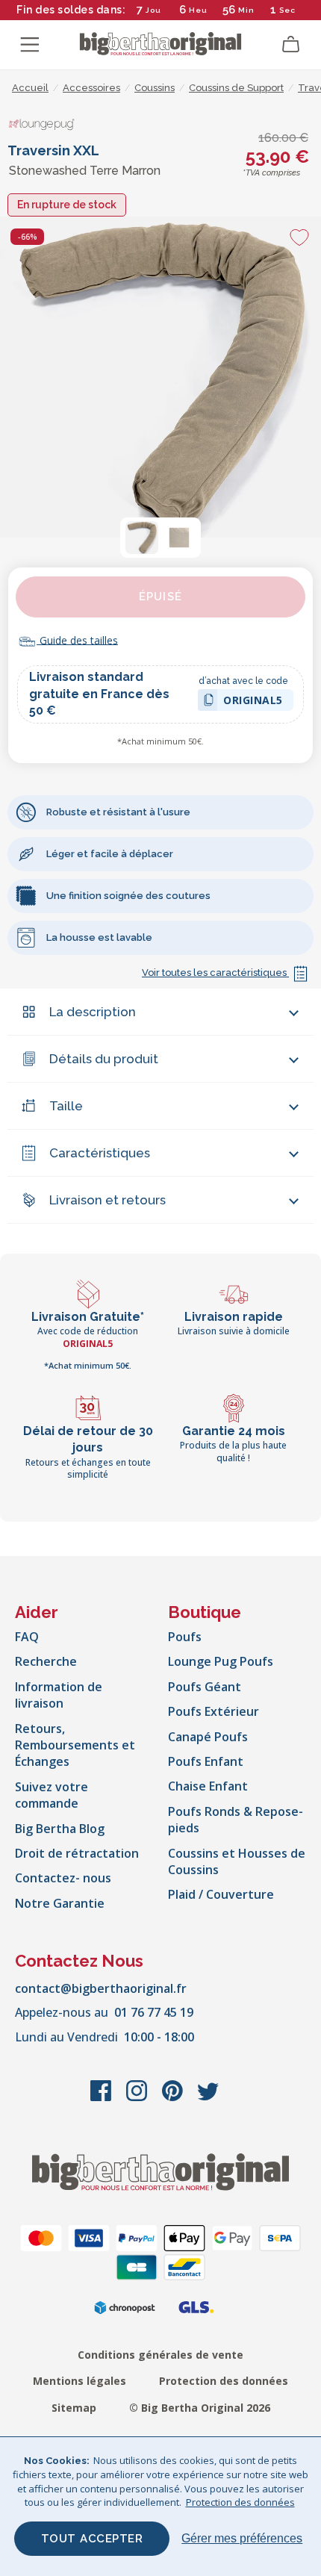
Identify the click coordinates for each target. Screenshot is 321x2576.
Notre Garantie (60, 1903)
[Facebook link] (102, 2098)
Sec (287, 10)
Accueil (30, 88)
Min (246, 10)
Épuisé (160, 597)
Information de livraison (59, 1695)
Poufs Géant (205, 1687)
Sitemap (74, 2408)
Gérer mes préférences (242, 2538)
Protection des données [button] (240, 2502)
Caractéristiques (100, 1153)
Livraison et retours (107, 1200)
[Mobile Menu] (30, 45)
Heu (198, 10)
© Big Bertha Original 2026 (200, 2408)
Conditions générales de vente (160, 2355)
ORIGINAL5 (253, 702)
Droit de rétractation (77, 1853)
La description (93, 1012)
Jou (153, 10)
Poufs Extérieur (214, 1711)
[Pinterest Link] (174, 2098)
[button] (142, 538)
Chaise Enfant (208, 1786)
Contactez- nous (63, 1878)
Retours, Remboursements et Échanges (75, 1745)
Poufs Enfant (206, 1761)
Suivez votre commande (52, 1795)
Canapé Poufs (208, 1737)
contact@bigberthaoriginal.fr (101, 1988)
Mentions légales (80, 2381)
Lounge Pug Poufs (221, 1661)
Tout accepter (92, 2539)
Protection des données (224, 2381)
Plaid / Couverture (221, 1894)
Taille (66, 1106)
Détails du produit (104, 1059)
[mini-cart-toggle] (291, 45)
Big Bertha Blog (60, 1829)
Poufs (185, 1637)
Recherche (46, 1661)
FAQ (27, 1637)
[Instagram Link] (138, 2098)
